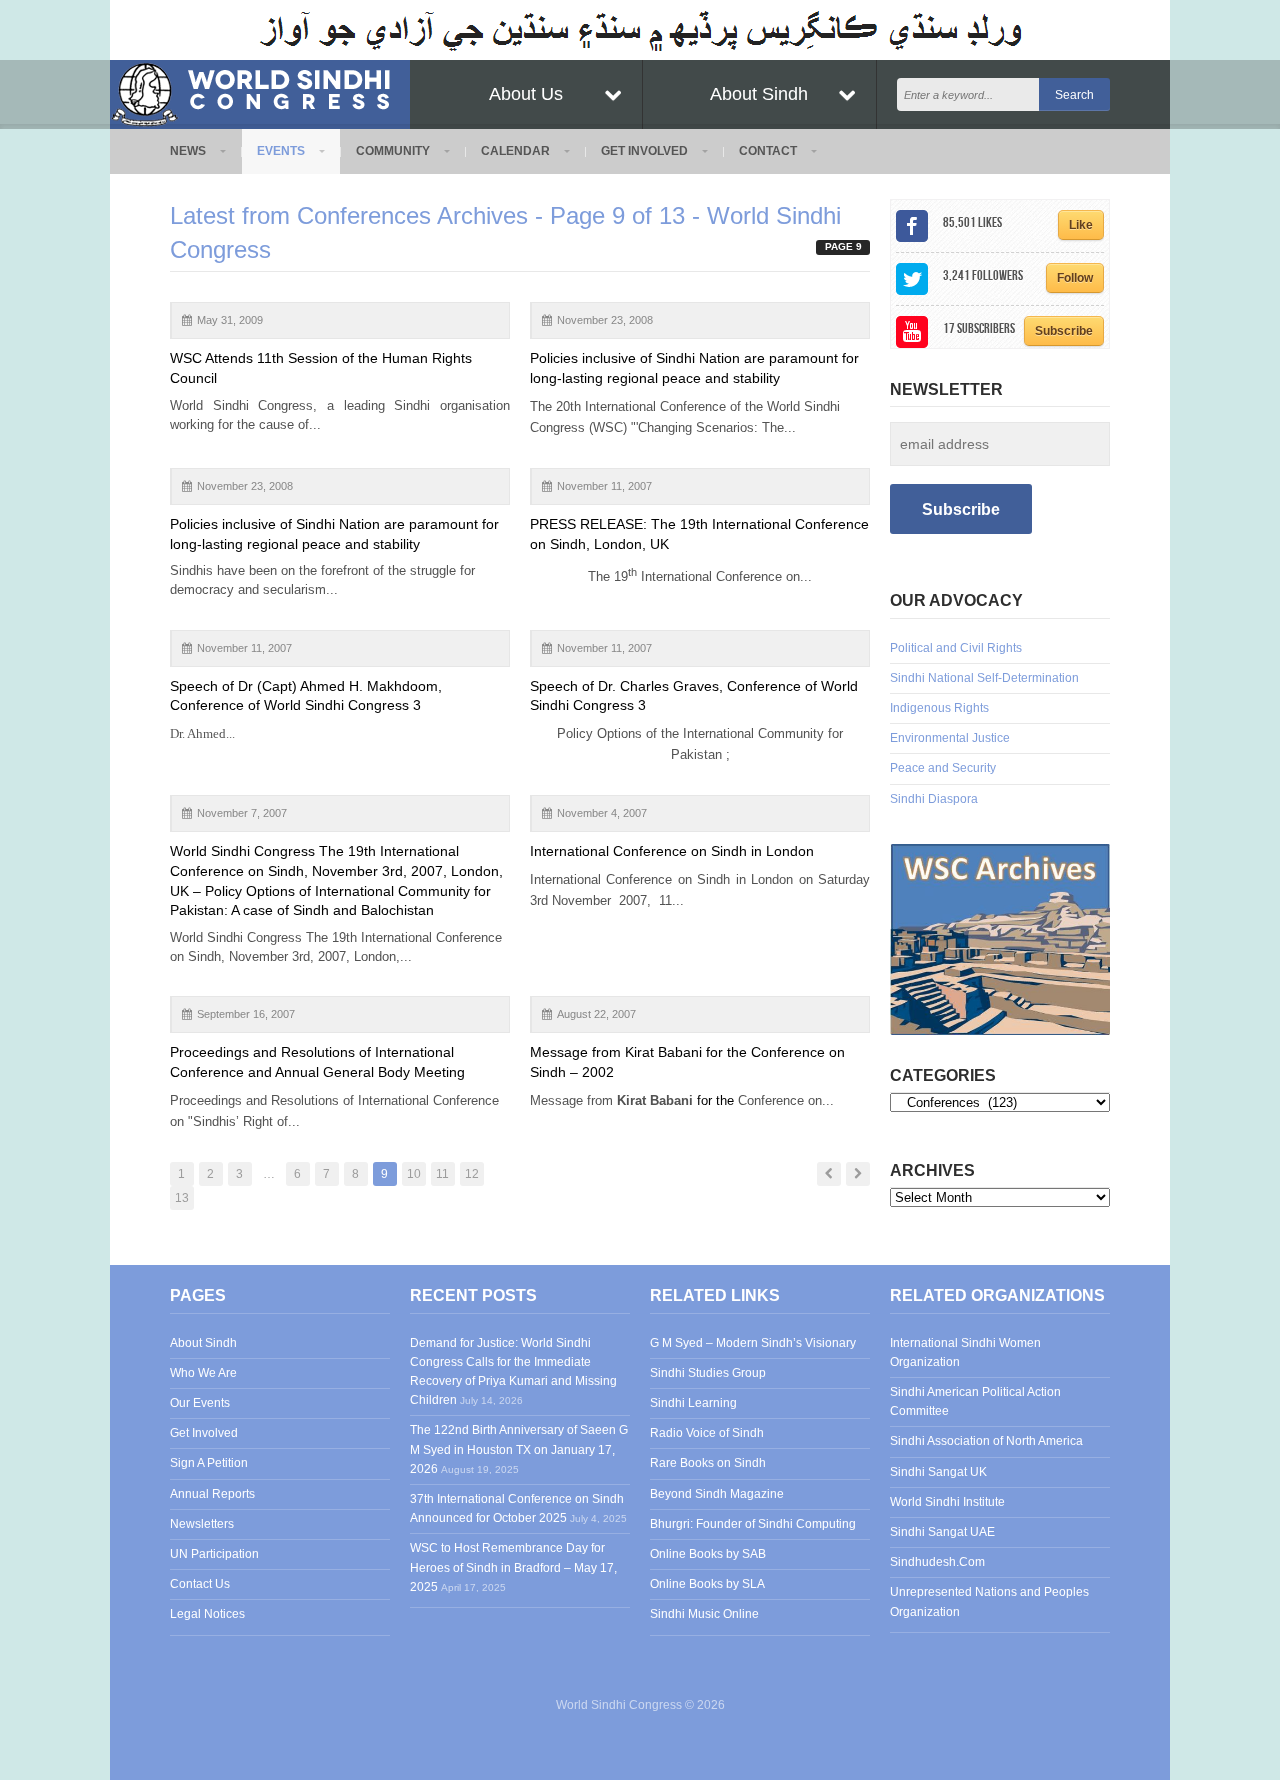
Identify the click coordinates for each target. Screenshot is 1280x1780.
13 (182, 1198)
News (188, 151)
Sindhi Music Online (704, 1614)
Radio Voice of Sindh (707, 1433)
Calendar (515, 151)
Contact (768, 151)
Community (393, 151)
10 (414, 1174)
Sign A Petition (209, 1463)
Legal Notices (207, 1614)
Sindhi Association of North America (986, 1441)
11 (442, 1174)
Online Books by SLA (707, 1584)
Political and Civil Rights (956, 648)
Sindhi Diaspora (934, 799)
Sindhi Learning (693, 1403)
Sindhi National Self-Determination (984, 678)
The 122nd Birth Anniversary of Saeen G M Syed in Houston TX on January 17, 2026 (519, 1449)
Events (281, 151)
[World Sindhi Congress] (260, 90)
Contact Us (200, 1584)
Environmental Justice (950, 738)
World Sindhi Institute (947, 1502)
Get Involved (644, 151)
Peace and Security (943, 768)
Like (1081, 225)
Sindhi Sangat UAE (942, 1532)
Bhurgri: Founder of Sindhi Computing (753, 1524)
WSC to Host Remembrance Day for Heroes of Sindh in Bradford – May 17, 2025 (513, 1567)
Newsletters (202, 1524)
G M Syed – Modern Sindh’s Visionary (753, 1343)
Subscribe (1064, 331)
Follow (1075, 278)
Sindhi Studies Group (708, 1373)
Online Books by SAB (708, 1554)
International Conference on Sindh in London (672, 851)
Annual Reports (212, 1494)
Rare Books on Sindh (708, 1463)
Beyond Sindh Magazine (717, 1494)
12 (472, 1174)
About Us (526, 94)
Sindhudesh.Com (937, 1562)
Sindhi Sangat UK (938, 1472)
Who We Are (203, 1373)
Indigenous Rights (939, 708)
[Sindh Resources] (1000, 939)
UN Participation (214, 1554)
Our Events (200, 1403)
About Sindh (759, 94)
